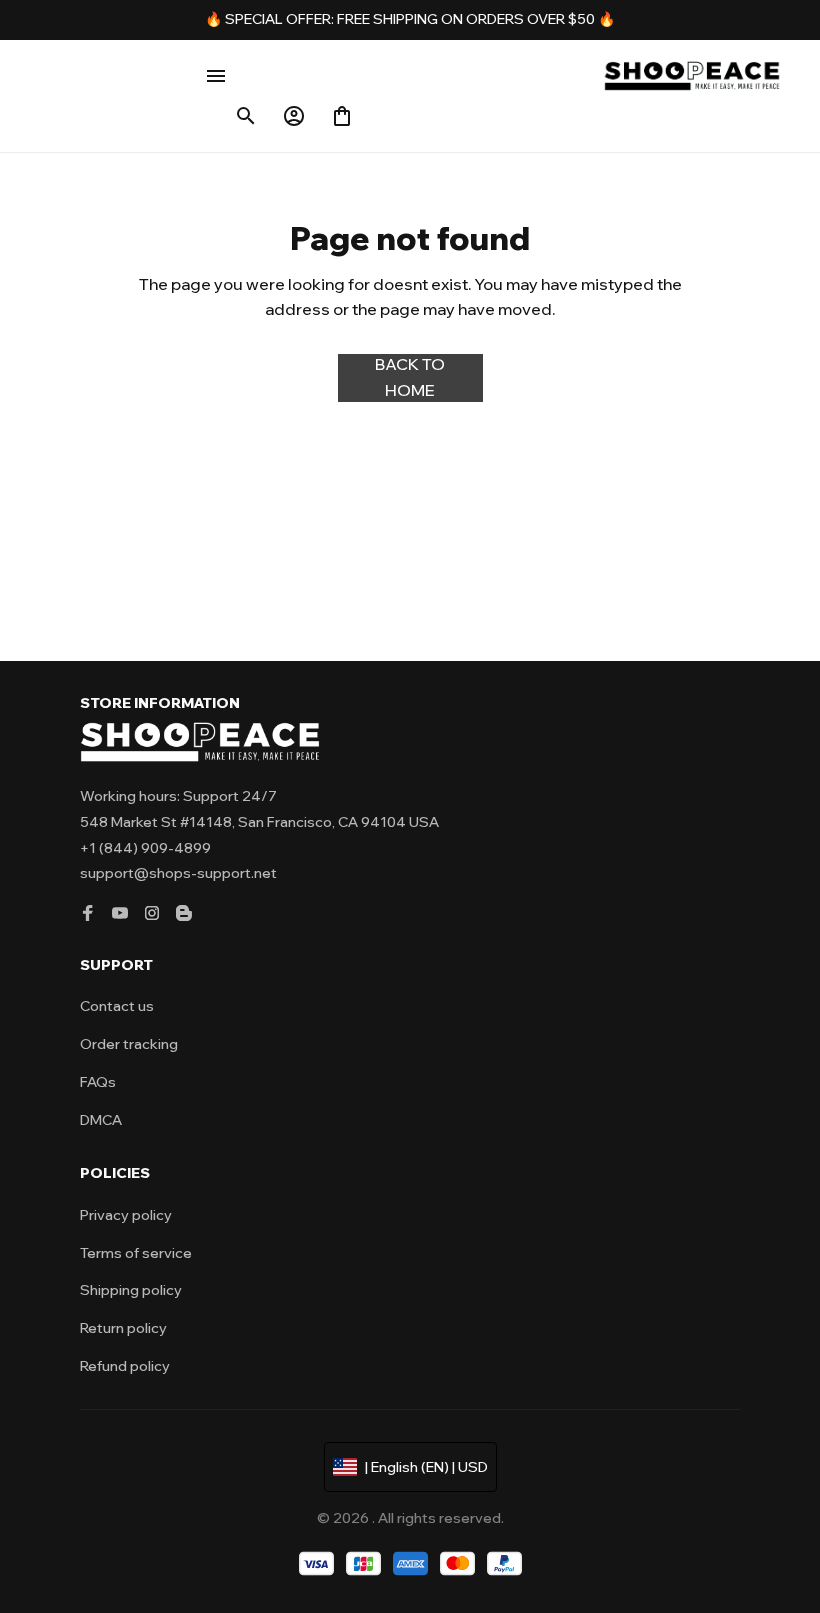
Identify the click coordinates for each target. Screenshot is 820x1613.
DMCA (101, 1120)
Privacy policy (126, 1215)
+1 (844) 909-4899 (145, 848)
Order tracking (129, 1044)
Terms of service (136, 1253)
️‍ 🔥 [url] (605, 19)
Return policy (123, 1328)
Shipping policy (131, 1290)
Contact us (117, 1006)
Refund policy (125, 1366)
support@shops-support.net (178, 873)
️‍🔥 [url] (215, 19)
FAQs (98, 1082)
